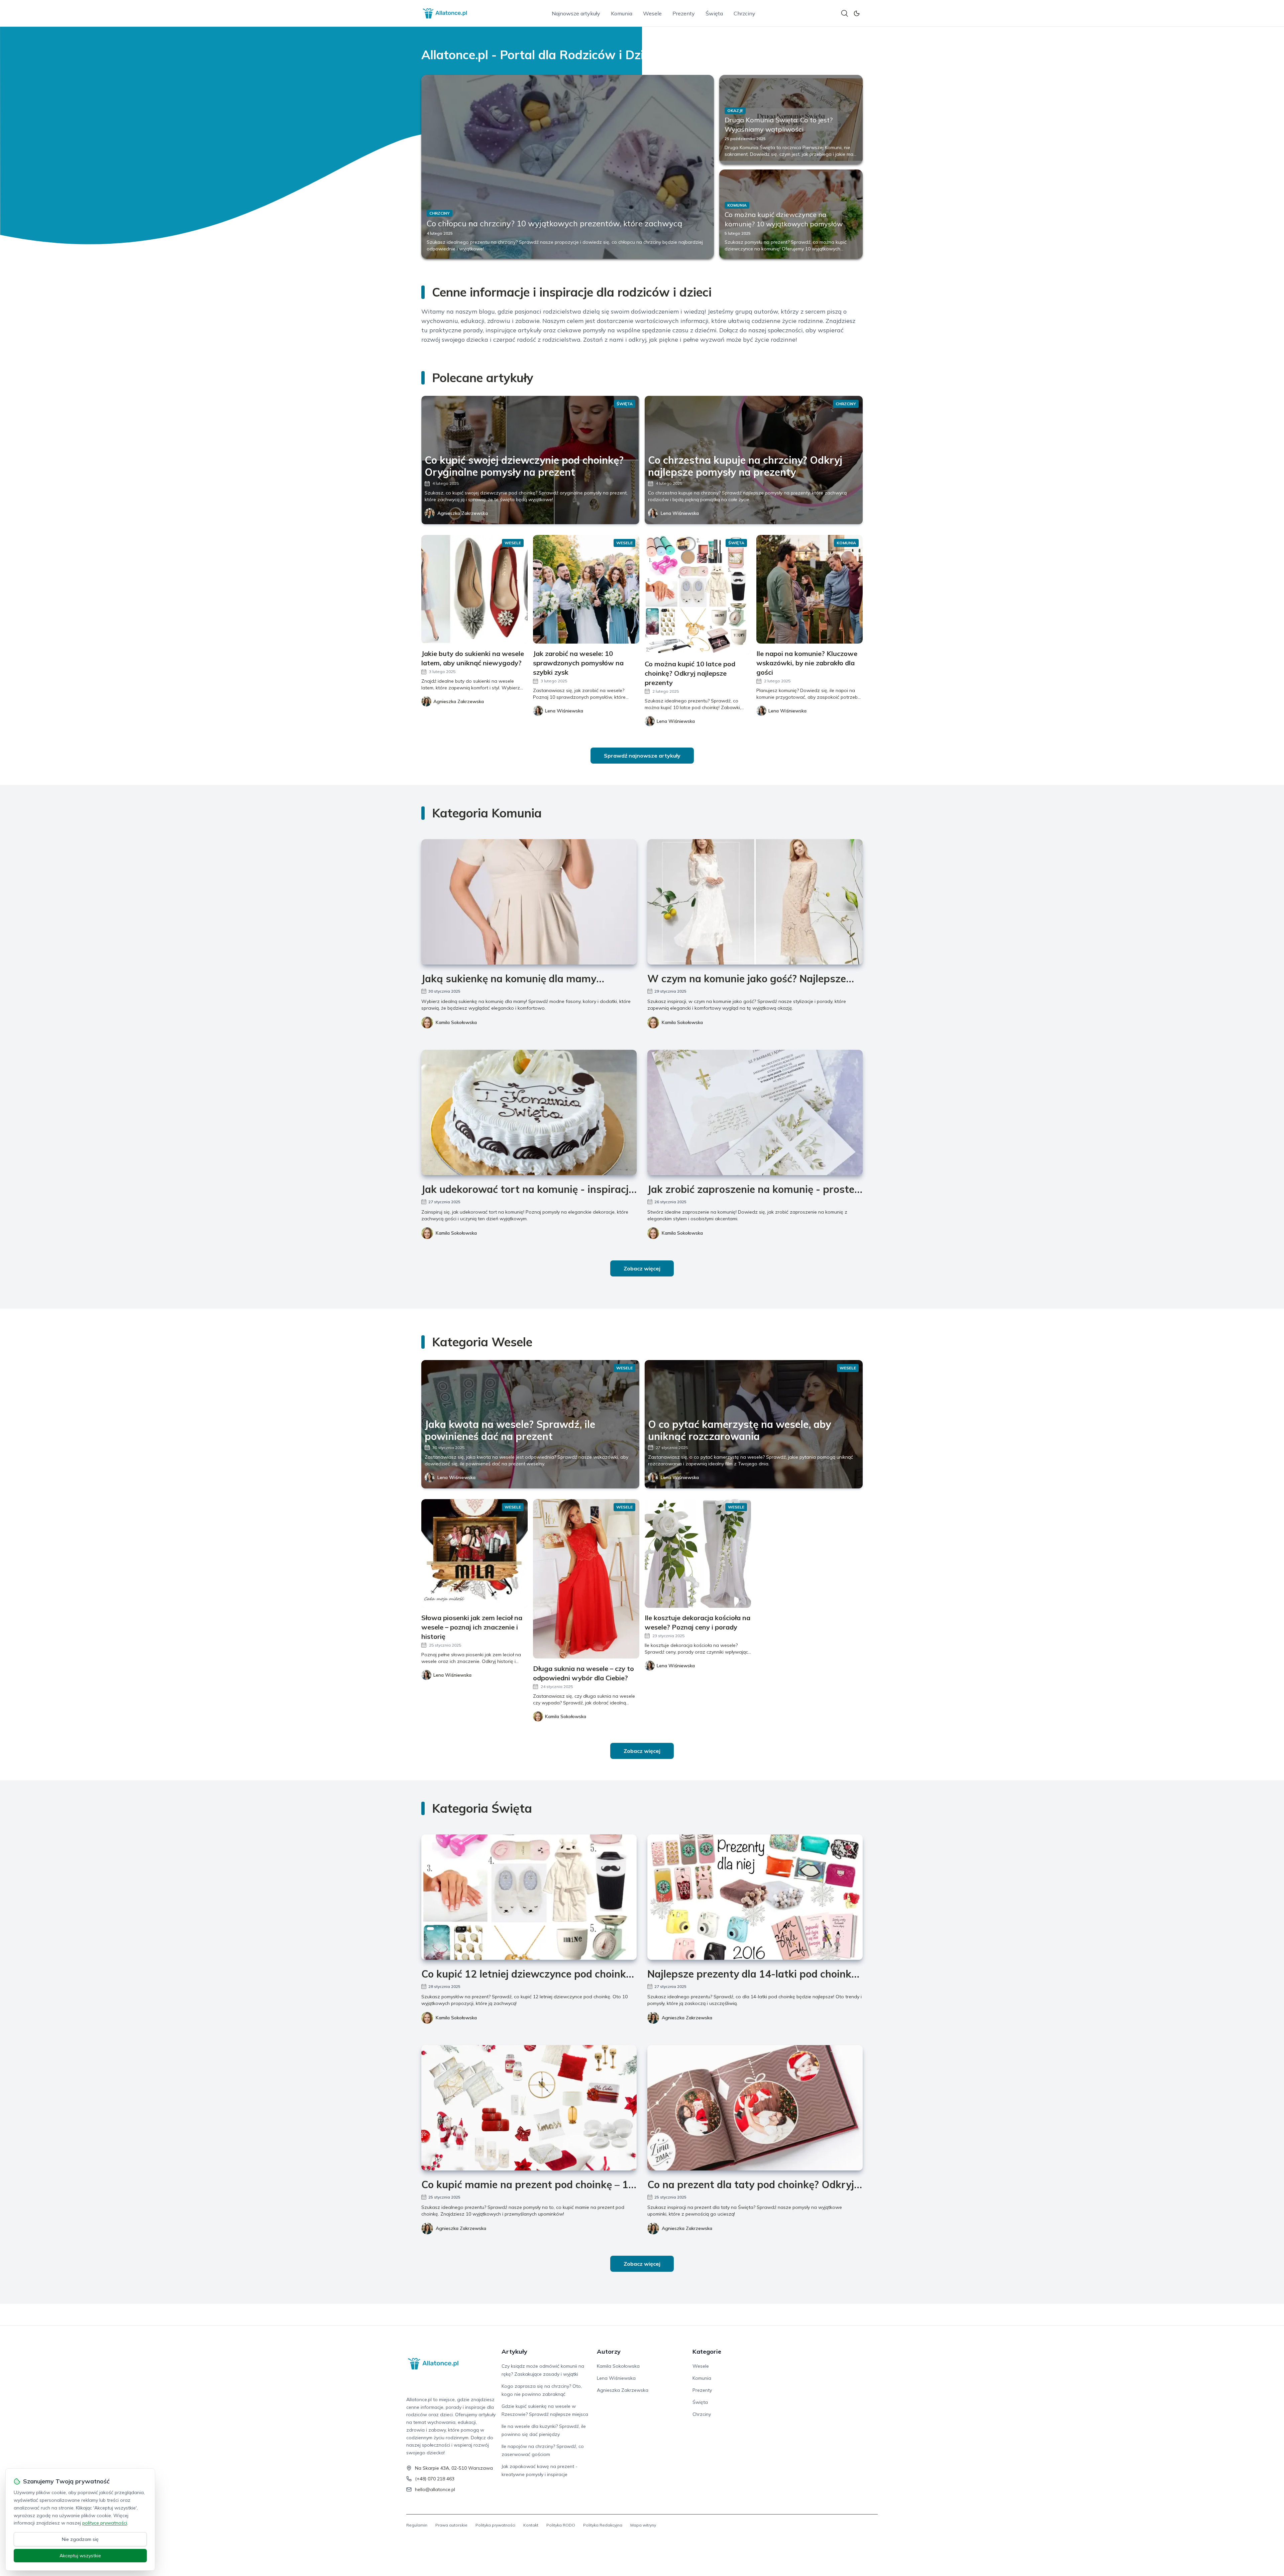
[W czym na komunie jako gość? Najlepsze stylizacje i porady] (755, 902)
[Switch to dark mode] (857, 13)
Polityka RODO (561, 2525)
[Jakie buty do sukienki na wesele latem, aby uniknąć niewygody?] (474, 589)
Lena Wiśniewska (680, 513)
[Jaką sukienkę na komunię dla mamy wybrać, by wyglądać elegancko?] (529, 902)
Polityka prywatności (495, 2525)
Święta (714, 13)
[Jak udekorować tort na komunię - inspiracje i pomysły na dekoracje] (529, 1112)
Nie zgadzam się (80, 2539)
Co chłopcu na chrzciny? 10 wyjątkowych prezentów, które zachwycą (554, 223)
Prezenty (684, 13)
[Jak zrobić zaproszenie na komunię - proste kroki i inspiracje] (755, 1112)
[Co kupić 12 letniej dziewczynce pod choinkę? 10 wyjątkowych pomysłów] (529, 1897)
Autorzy (609, 2351)
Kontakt (531, 2525)
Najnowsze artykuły (576, 13)
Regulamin (417, 2525)
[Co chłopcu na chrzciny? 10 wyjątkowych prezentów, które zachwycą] (568, 167)
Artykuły (514, 2351)
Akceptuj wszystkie (80, 2556)
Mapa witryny (643, 2525)
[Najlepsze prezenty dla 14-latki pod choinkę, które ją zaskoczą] (755, 1897)
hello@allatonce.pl (435, 2489)
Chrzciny (744, 13)
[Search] (845, 13)
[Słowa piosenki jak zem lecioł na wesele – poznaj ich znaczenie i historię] (474, 1553)
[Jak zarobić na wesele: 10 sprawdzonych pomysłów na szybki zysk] (586, 589)
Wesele (652, 13)
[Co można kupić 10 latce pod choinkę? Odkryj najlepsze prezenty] (698, 594)
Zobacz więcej (642, 1268)
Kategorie (707, 2351)
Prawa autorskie (451, 2525)
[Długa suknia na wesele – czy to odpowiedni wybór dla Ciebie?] (586, 1579)
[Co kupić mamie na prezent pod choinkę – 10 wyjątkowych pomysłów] (529, 2108)
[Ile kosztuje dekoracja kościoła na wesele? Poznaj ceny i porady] (698, 1553)
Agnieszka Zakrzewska (463, 513)
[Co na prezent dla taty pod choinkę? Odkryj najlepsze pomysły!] (755, 2108)
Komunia (622, 13)
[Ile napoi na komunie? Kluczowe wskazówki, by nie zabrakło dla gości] (810, 589)
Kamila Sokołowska (456, 1022)
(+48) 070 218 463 (435, 2479)
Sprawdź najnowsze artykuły (642, 756)
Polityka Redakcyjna (603, 2525)
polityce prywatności (105, 2523)
